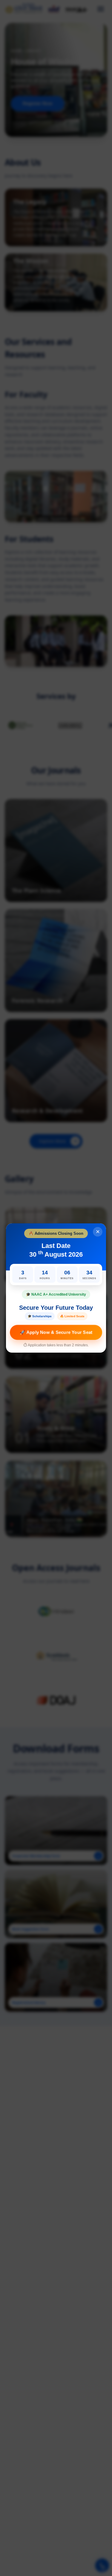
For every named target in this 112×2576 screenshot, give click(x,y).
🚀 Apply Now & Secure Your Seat (56, 1332)
